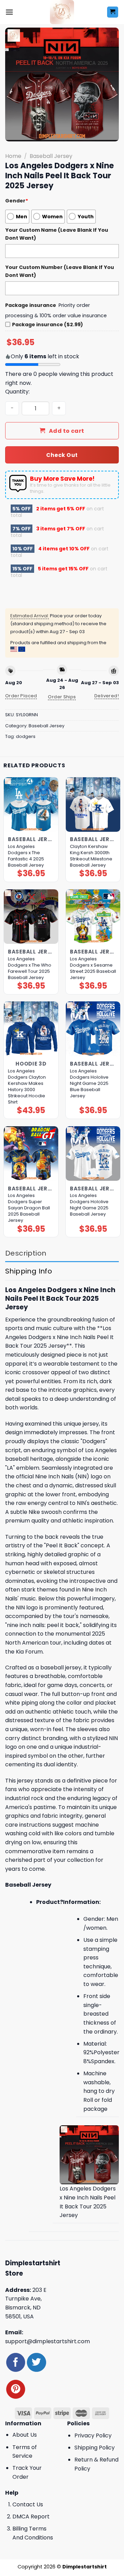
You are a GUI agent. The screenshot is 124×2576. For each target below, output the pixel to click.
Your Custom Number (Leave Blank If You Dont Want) (60, 271)
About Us (25, 2435)
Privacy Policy (93, 2435)
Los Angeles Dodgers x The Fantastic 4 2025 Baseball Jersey (26, 856)
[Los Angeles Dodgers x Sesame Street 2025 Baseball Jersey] (93, 917)
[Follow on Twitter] (36, 2362)
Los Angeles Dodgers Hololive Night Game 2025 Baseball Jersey (89, 1205)
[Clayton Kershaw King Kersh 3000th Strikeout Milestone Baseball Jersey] (93, 805)
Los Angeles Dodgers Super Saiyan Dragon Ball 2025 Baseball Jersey (29, 1208)
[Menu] (9, 12)
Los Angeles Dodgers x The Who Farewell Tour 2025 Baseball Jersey (30, 968)
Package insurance (31, 305)
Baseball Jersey (51, 156)
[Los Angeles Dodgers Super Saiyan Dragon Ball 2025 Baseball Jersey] (31, 1154)
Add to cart (67, 431)
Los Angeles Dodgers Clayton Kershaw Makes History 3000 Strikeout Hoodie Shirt (27, 1087)
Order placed (21, 696)
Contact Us (28, 2504)
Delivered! (107, 696)
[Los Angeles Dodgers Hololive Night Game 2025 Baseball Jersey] (93, 1154)
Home (13, 156)
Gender (17, 201)
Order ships (62, 697)
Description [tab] (26, 1253)
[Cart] (113, 12)
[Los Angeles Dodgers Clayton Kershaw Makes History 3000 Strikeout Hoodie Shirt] (31, 1029)
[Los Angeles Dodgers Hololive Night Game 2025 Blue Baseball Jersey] (93, 1029)
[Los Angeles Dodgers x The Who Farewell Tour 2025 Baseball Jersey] (31, 917)
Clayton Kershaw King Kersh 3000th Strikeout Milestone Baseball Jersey (91, 856)
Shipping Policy (95, 2448)
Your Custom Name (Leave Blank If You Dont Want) (57, 234)
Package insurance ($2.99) (48, 325)
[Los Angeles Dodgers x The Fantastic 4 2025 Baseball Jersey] (31, 805)
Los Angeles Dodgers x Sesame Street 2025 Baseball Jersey (93, 968)
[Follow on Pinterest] (16, 2389)
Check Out (62, 455)
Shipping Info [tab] (29, 1271)
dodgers (26, 736)
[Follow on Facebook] (16, 2362)
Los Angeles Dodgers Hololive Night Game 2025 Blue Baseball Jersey (89, 1084)
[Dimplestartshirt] (62, 12)
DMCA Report (31, 2517)
